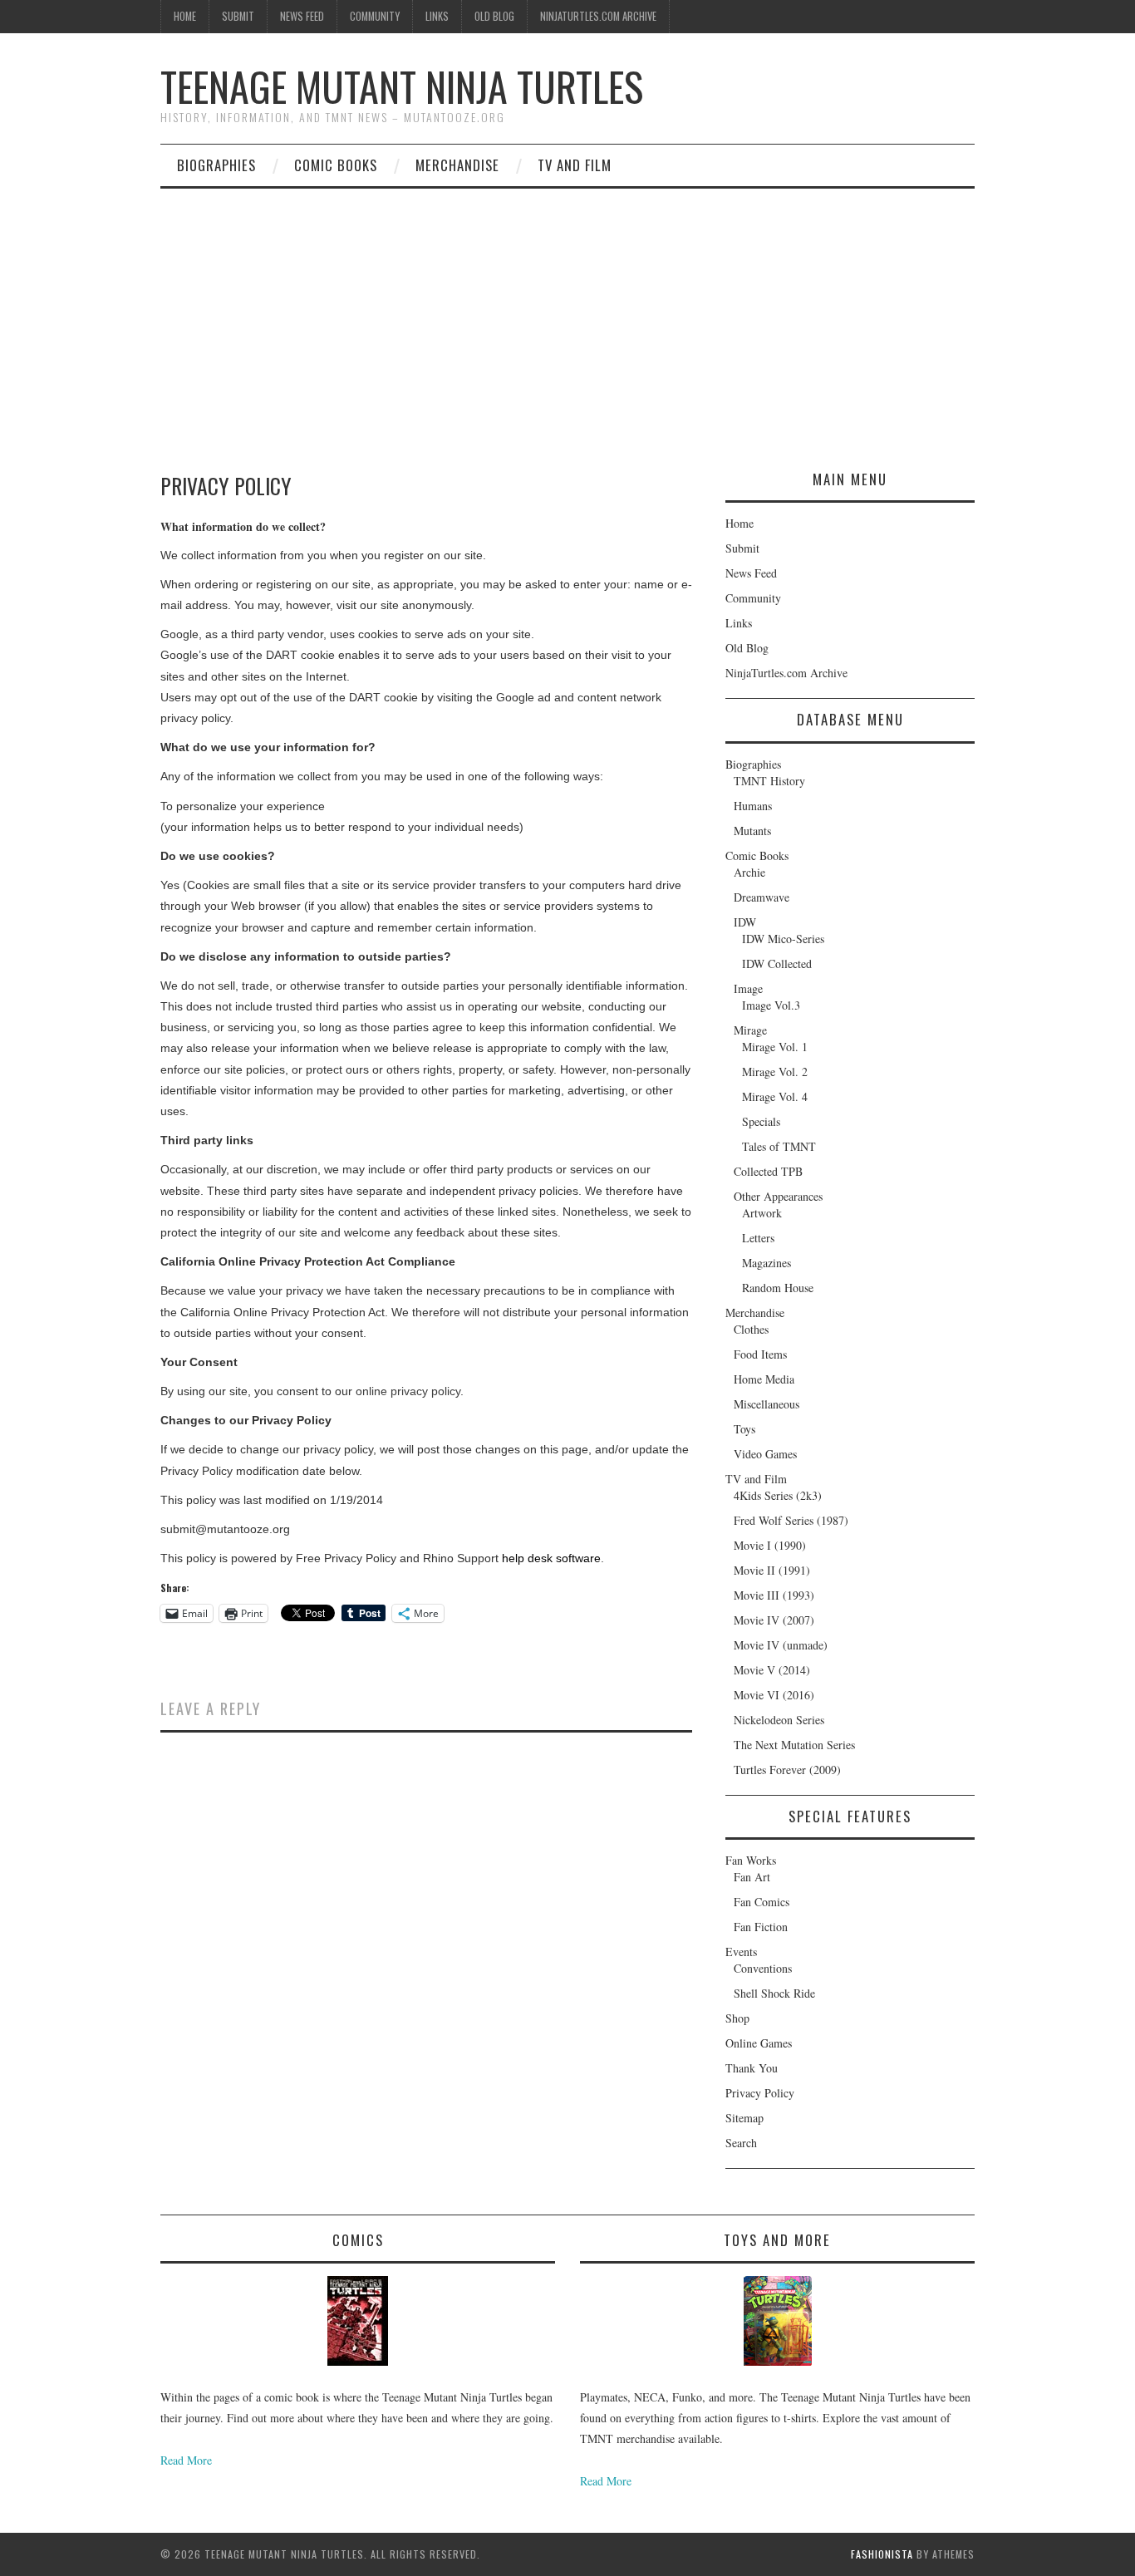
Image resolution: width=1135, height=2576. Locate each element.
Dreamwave (762, 897)
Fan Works (751, 1860)
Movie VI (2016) (774, 1695)
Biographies (216, 165)
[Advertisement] (567, 313)
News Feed (302, 16)
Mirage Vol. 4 (775, 1096)
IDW (745, 922)
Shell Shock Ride (774, 1993)
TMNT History (769, 781)
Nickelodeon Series (779, 1720)
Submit (238, 16)
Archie (749, 872)
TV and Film (575, 165)
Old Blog (494, 16)
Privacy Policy (760, 2093)
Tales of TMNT (779, 1146)
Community (375, 16)
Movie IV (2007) (774, 1620)
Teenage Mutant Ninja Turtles (402, 86)
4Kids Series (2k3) (778, 1495)
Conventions (763, 1968)
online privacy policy (408, 1391)
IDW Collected (777, 964)
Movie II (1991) (772, 1570)
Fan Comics (762, 1902)
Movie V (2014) (772, 1670)
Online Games (759, 2043)
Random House (778, 1288)
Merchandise (457, 165)
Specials (761, 1121)
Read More (186, 2460)
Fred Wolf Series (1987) (791, 1520)
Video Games (765, 1454)
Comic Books (336, 165)
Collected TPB (768, 1171)
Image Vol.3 (771, 1005)
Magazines (766, 1263)
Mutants (752, 831)
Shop (737, 2018)
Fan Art (752, 1877)
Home (185, 16)
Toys (744, 1429)
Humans (753, 806)
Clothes (751, 1329)
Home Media (764, 1379)
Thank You (752, 2068)
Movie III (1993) (774, 1595)
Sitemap (744, 2118)
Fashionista (882, 2554)
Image (748, 988)
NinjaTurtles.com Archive (598, 16)
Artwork (762, 1213)
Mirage (750, 1030)
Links (437, 16)
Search (741, 2143)
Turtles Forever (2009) (787, 1770)
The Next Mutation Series (794, 1745)
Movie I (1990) (770, 1545)
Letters (758, 1238)
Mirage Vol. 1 (775, 1047)
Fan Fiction (761, 1927)
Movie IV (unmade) (781, 1645)
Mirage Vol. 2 (775, 1072)
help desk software (551, 1558)
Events (741, 1952)
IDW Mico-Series (783, 939)
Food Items (760, 1354)
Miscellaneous (766, 1404)
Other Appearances (778, 1196)
